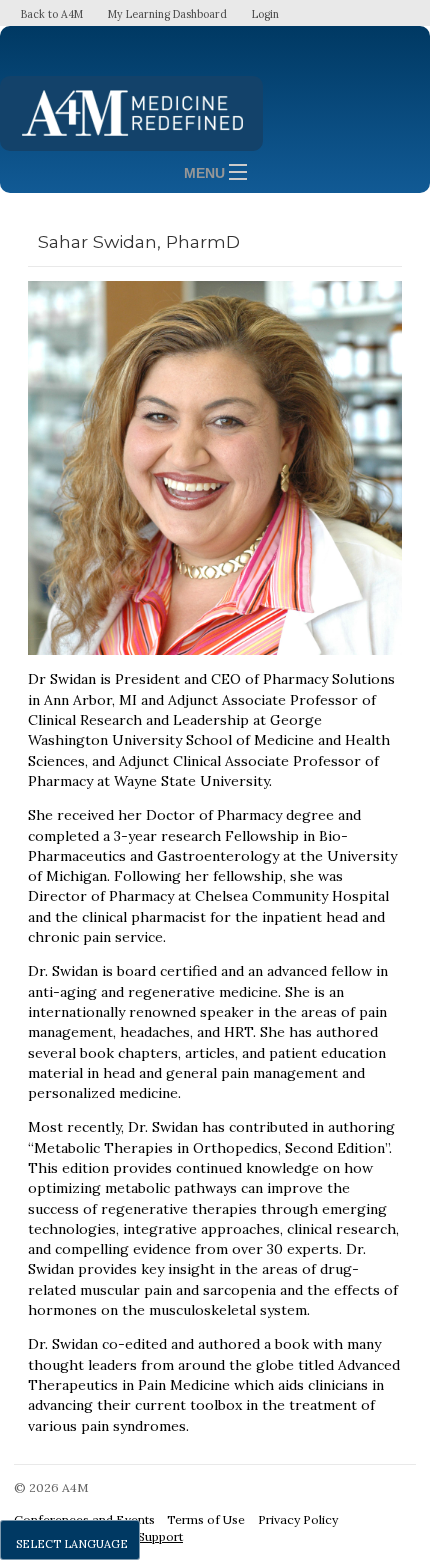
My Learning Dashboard (167, 14)
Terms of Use (206, 1519)
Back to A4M (52, 14)
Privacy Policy (298, 1519)
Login (265, 14)
